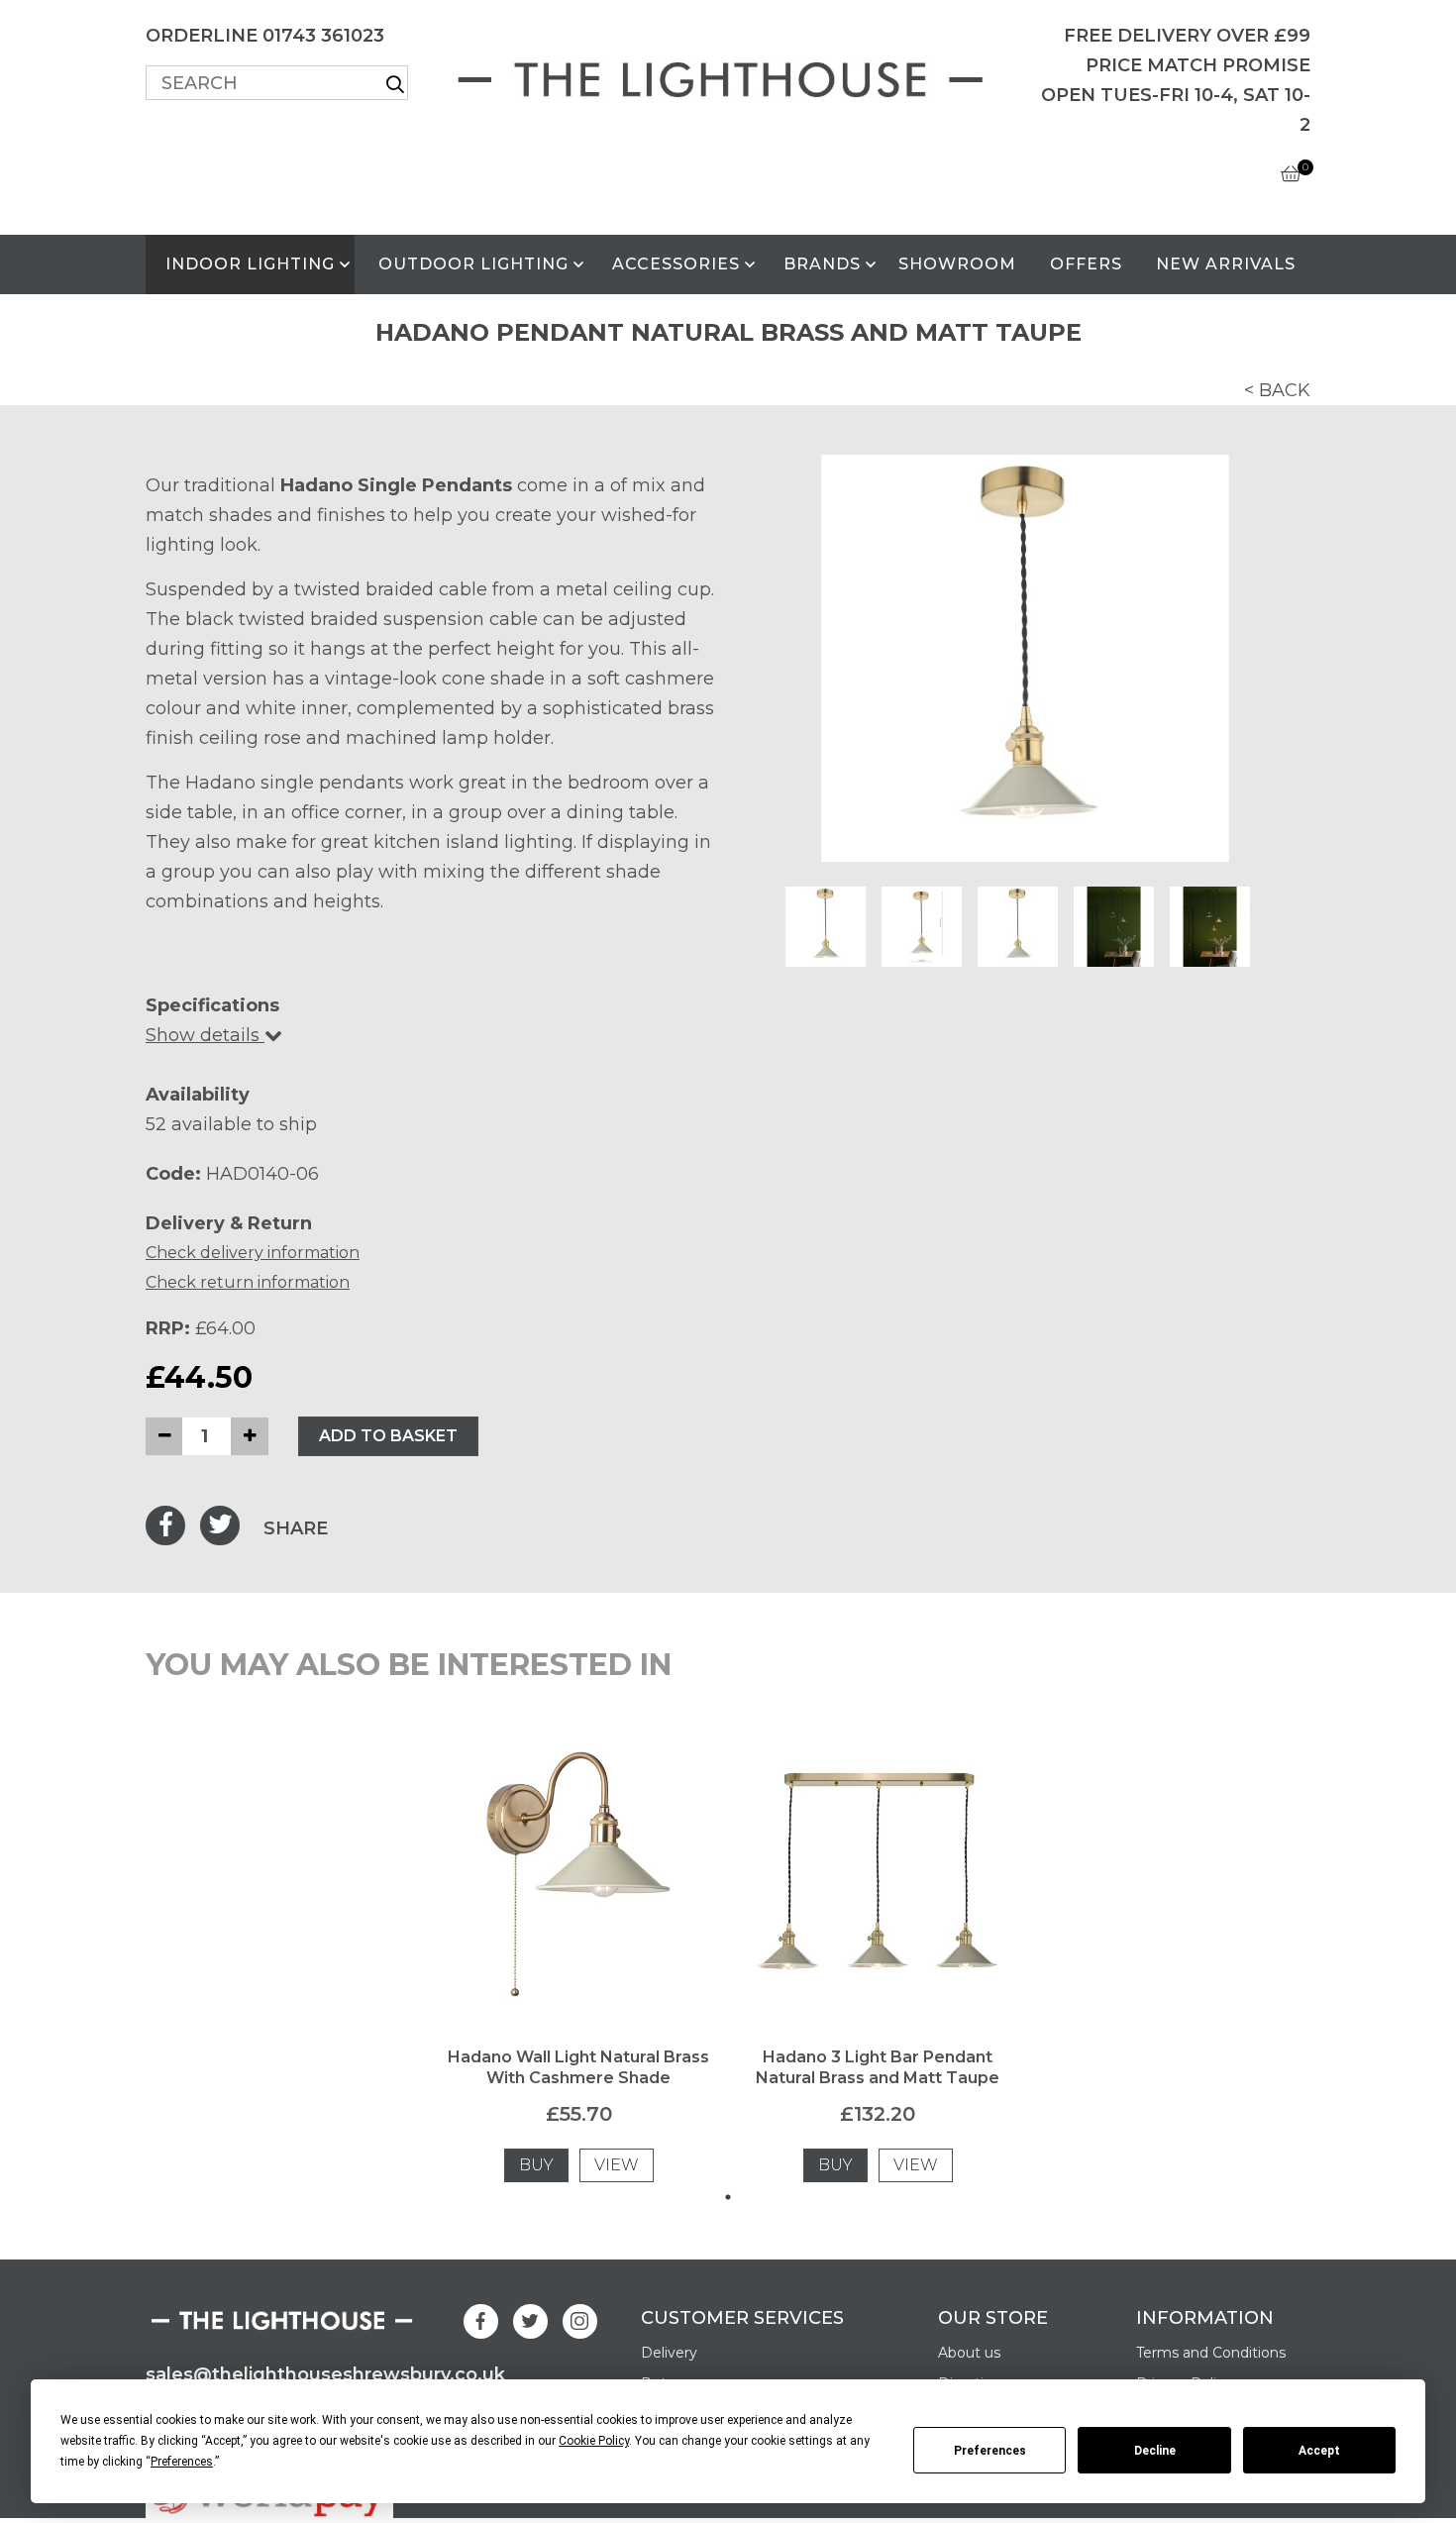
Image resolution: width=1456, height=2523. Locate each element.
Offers (1086, 264)
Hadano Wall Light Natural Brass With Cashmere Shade (578, 2067)
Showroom (957, 264)
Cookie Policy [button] (594, 2441)
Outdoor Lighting (473, 264)
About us (969, 2353)
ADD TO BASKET (388, 1436)
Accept (1319, 2451)
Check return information (248, 1282)
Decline (1155, 2451)
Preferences (990, 2451)
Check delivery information (253, 1253)
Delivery (669, 2353)
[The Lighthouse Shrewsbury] (728, 76)
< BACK (1277, 390)
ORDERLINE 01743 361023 (265, 36)
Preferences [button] (182, 2462)
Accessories (676, 264)
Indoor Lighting (250, 264)
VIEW (617, 2165)
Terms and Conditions (1211, 2353)
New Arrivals (1226, 264)
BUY (536, 2165)
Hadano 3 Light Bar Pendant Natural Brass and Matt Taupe (878, 2067)
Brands (822, 264)
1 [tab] (728, 2197)
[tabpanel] (578, 1961)
